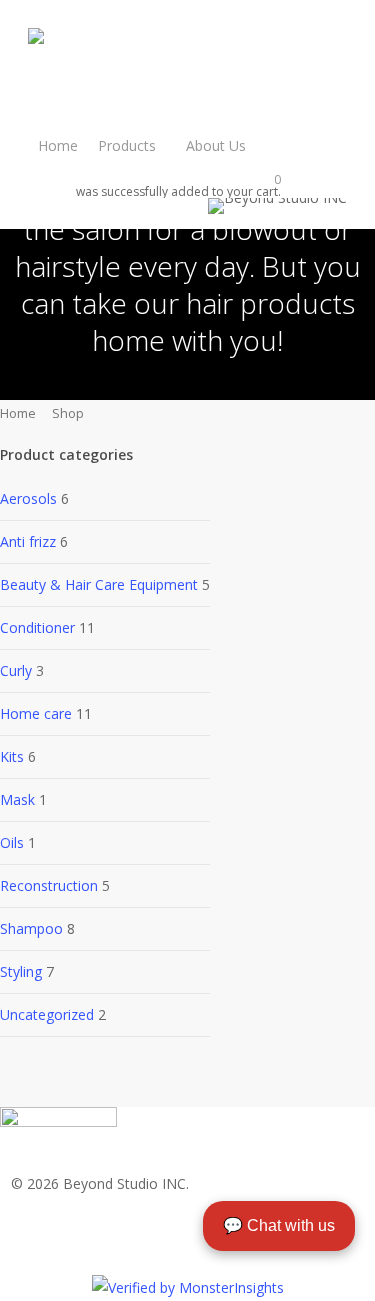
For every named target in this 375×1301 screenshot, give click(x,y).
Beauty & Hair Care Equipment (99, 584)
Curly (16, 670)
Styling (21, 971)
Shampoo (31, 928)
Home (18, 413)
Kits (12, 756)
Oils (12, 842)
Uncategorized (47, 1014)
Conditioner (37, 627)
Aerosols (28, 498)
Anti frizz (28, 541)
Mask (17, 799)
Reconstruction (49, 885)
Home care (36, 713)
